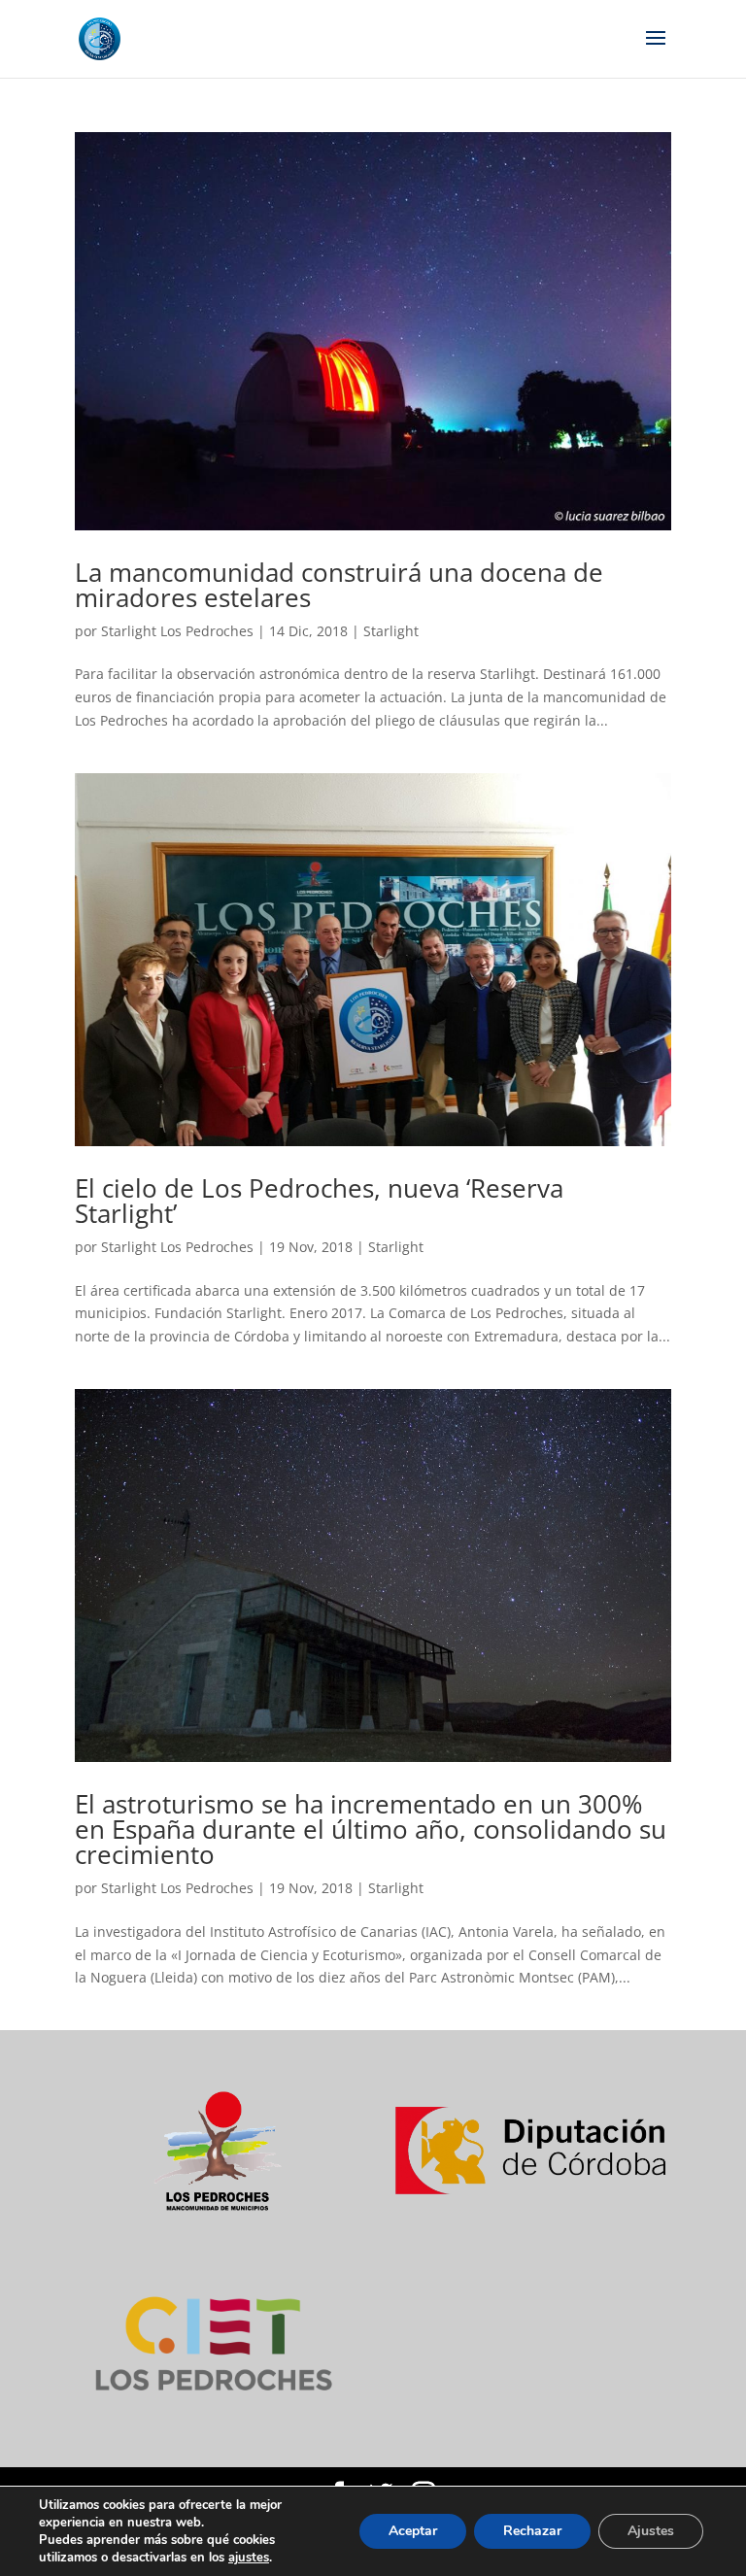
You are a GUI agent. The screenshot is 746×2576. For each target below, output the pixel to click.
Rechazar (532, 2531)
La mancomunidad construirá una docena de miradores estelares (339, 585)
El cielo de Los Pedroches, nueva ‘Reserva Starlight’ (319, 1201)
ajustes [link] (249, 2558)
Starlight (391, 631)
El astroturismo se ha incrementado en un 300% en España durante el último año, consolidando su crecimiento (371, 1829)
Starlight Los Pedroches (177, 631)
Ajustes (651, 2531)
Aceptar (413, 2531)
